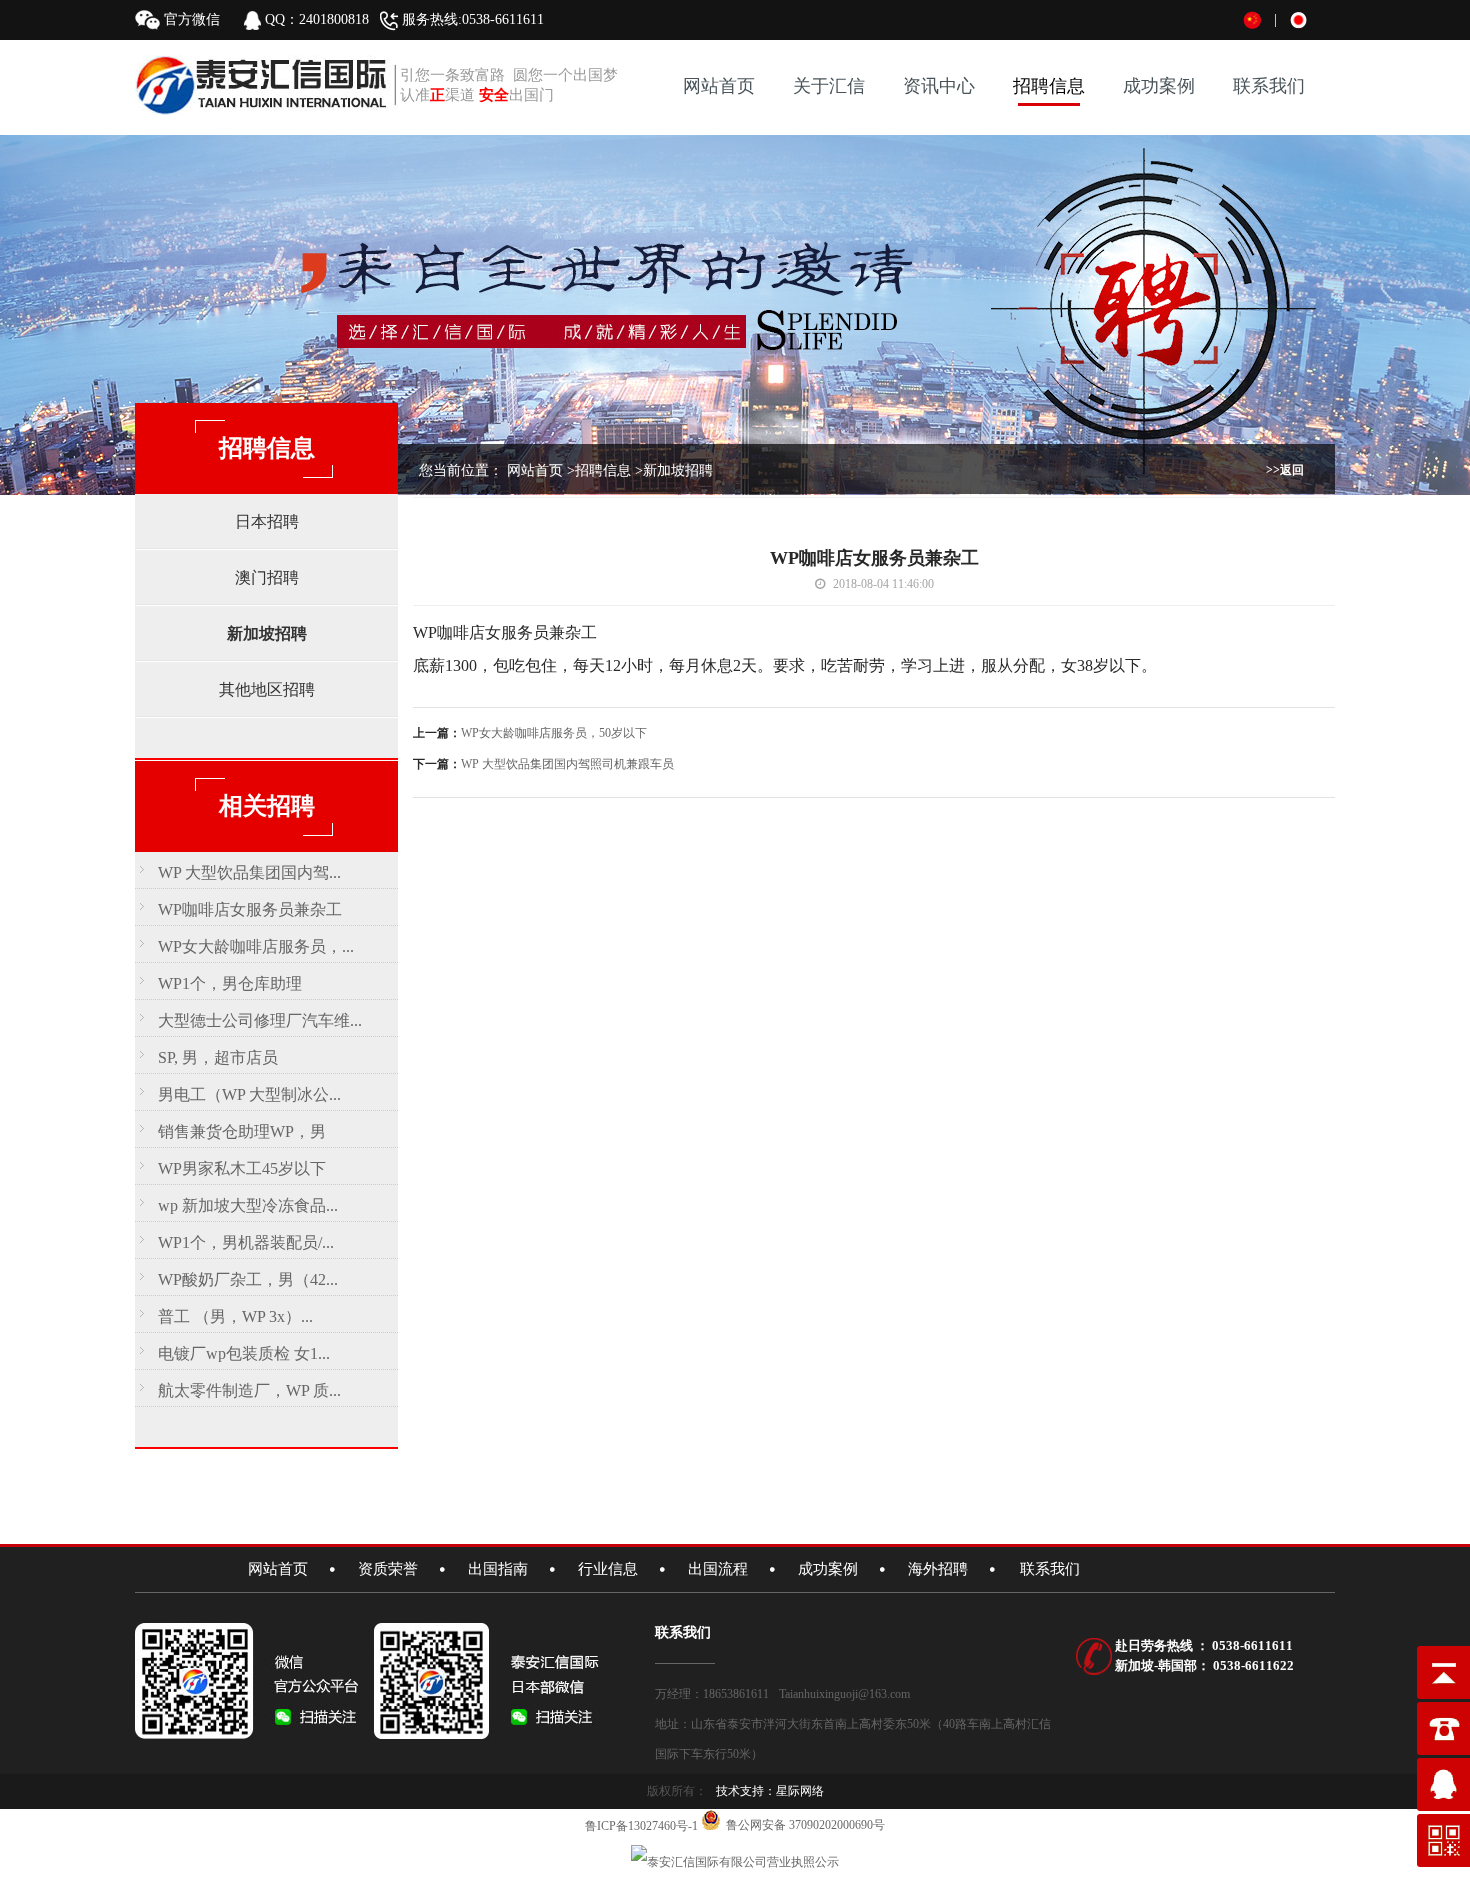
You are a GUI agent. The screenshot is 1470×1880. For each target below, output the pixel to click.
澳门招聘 (267, 577)
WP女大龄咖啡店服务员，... (256, 946)
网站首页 (719, 86)
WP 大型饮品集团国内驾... (249, 872)
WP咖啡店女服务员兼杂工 (250, 909)
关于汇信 (829, 86)
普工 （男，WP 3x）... (235, 1316)
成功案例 (1159, 86)
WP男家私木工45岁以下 (242, 1168)
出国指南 (498, 1569)
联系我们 (1269, 86)
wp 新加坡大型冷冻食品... (248, 1205)
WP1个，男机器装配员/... (246, 1242)
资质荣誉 (388, 1569)
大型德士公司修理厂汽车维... (260, 1020)
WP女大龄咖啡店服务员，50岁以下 (554, 733)
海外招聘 (938, 1569)
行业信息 (608, 1569)
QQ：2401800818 (319, 19)
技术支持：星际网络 (770, 1791)
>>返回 (1285, 470)
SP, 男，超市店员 (218, 1057)
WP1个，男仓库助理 (230, 983)
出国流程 (718, 1569)
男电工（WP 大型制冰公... (249, 1094)
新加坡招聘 (267, 633)
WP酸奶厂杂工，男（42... (248, 1279)
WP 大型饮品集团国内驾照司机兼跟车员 (567, 764)
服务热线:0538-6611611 (471, 19)
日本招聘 (267, 521)
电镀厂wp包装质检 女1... (244, 1353)
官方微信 (190, 19)
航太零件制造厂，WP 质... (249, 1390)
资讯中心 (939, 86)
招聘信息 (1049, 86)
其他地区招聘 (267, 689)
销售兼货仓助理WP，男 (242, 1131)
